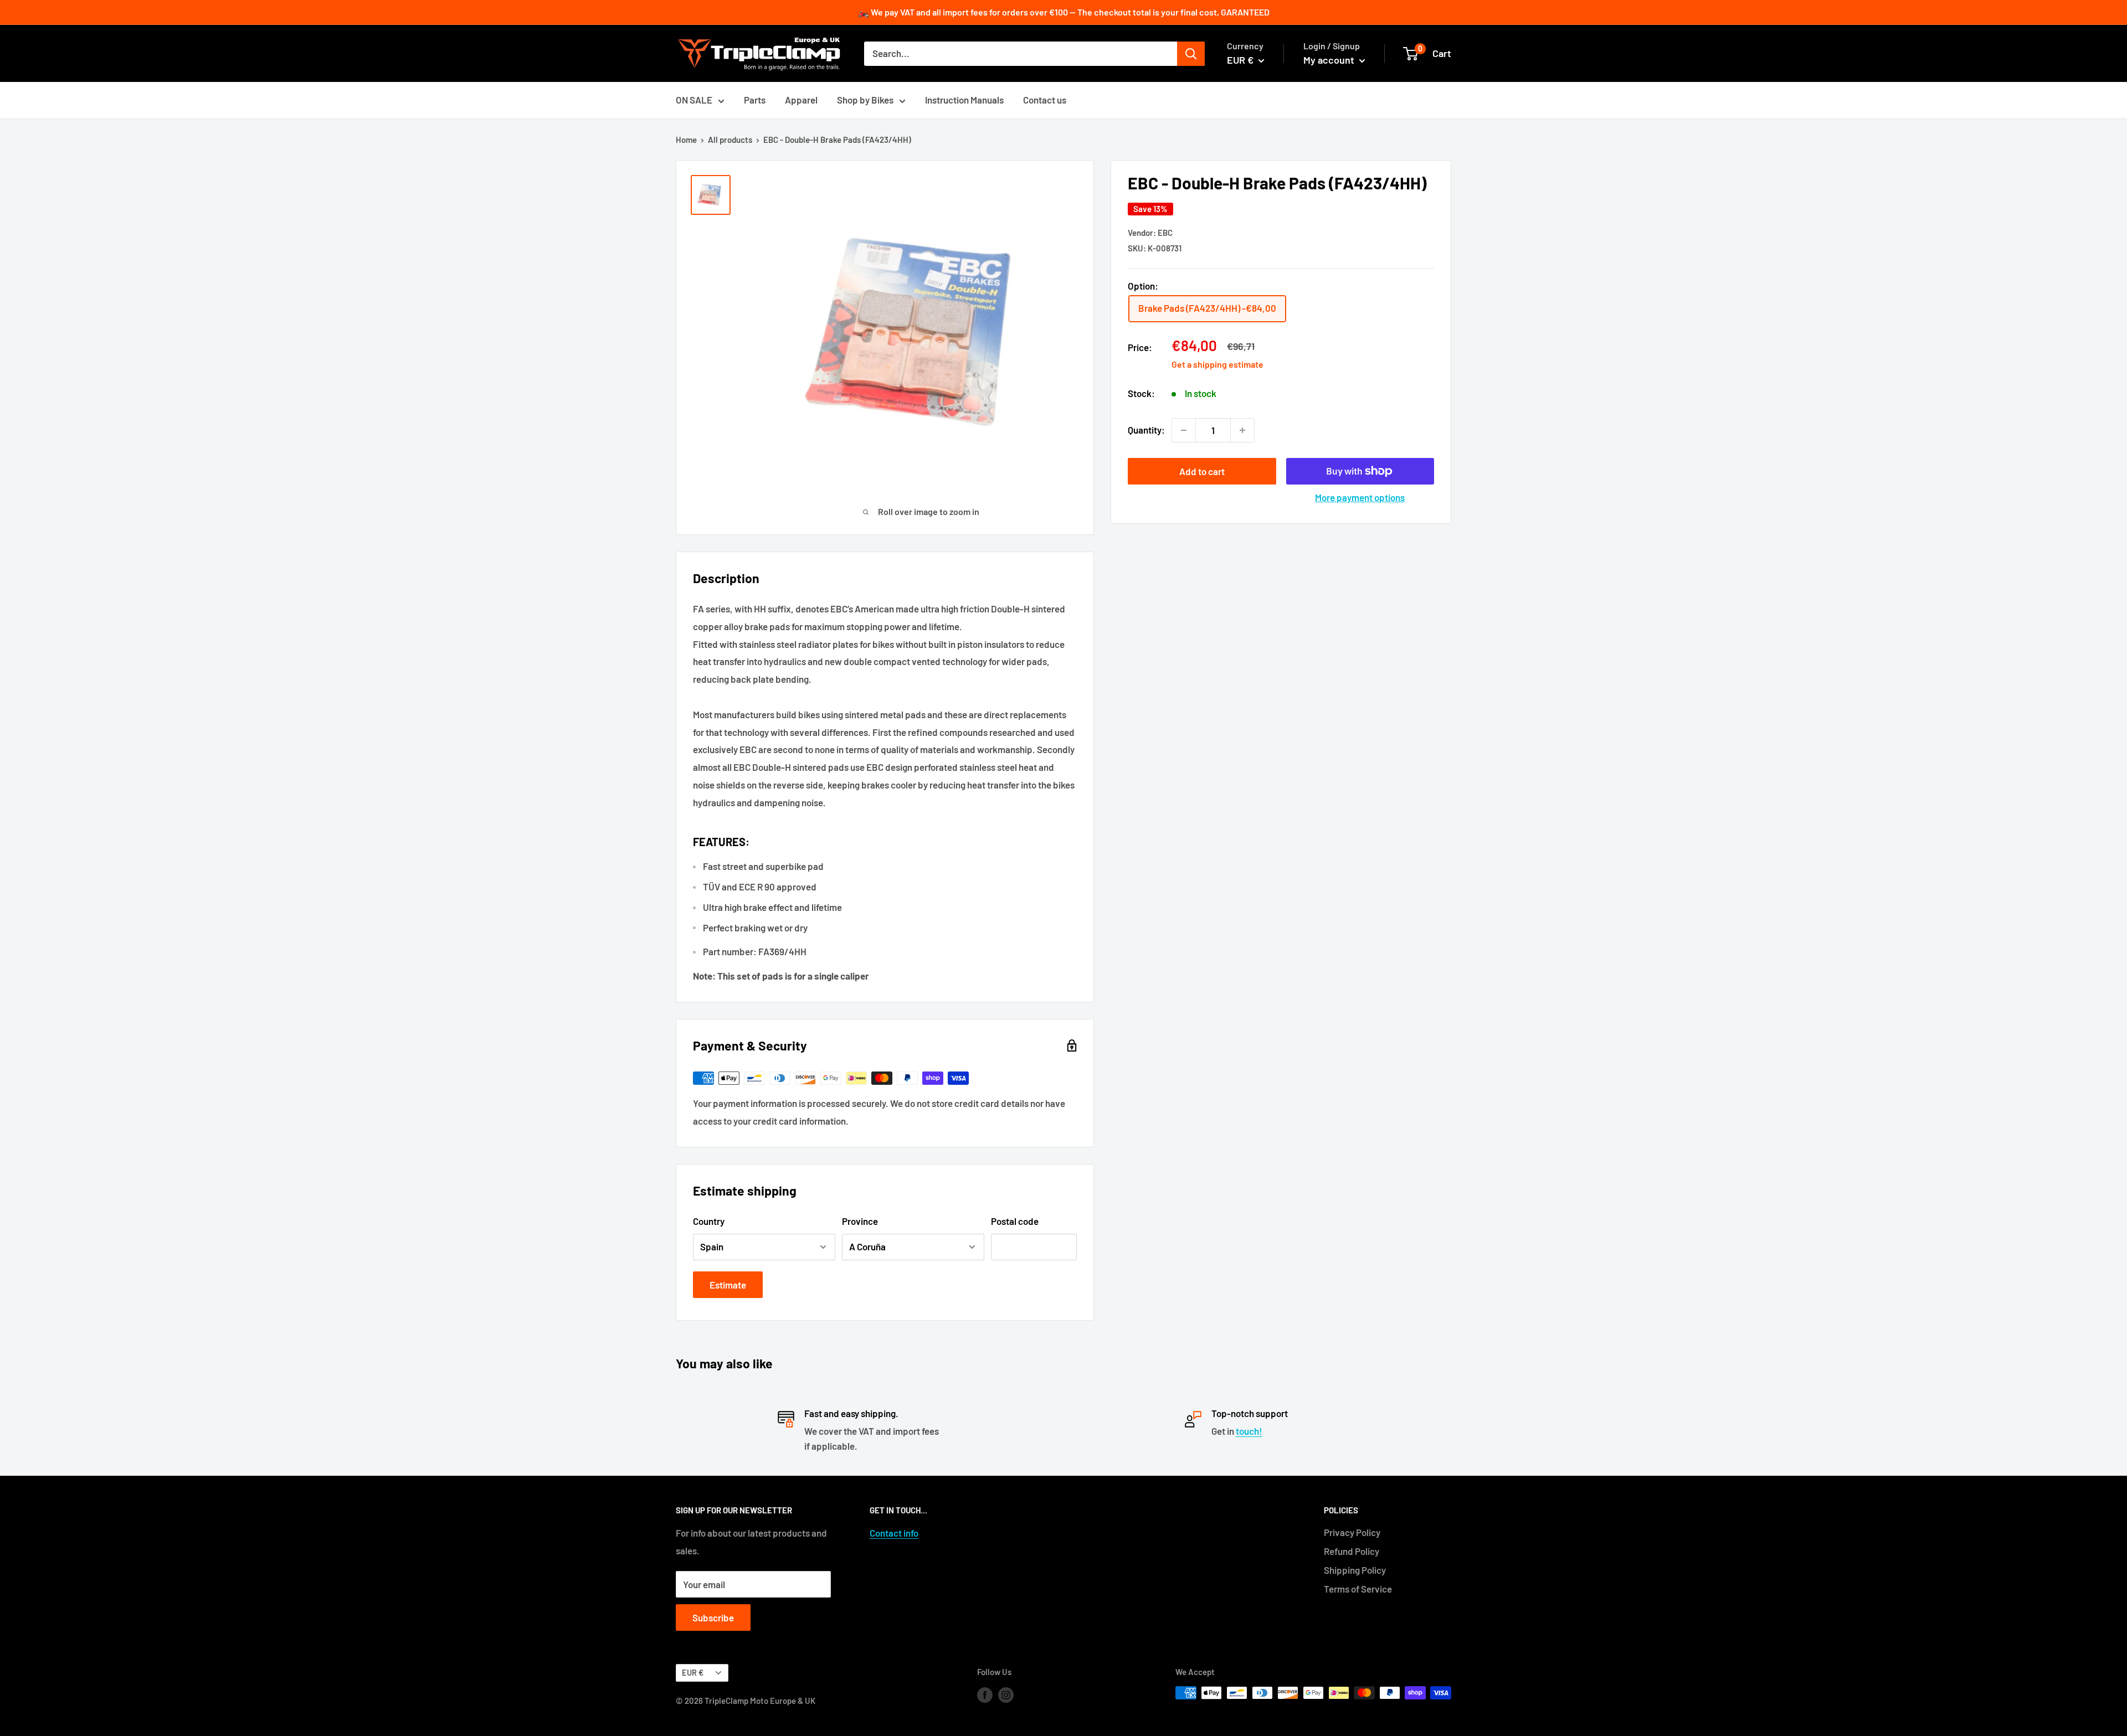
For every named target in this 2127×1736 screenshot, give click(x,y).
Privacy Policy (1352, 1532)
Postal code (1015, 1221)
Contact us (1045, 100)
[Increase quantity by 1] (1242, 430)
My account (1330, 60)
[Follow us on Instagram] (1006, 1694)
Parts (755, 100)
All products (730, 140)
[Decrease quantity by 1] (1184, 430)
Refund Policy (1352, 1551)
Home (686, 140)
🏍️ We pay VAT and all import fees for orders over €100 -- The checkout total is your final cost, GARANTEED (1064, 12)
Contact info (894, 1533)
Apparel (801, 100)
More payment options (1360, 497)
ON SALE (694, 100)
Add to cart (1202, 471)
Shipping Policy (1355, 1570)
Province (860, 1221)
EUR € (693, 1673)
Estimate (728, 1285)
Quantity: (1146, 430)
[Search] (1191, 54)
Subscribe (713, 1617)
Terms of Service (1358, 1589)
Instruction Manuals (964, 100)
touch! (1249, 1431)
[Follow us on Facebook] (985, 1694)
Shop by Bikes (865, 100)
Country (709, 1221)
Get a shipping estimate (1217, 364)
